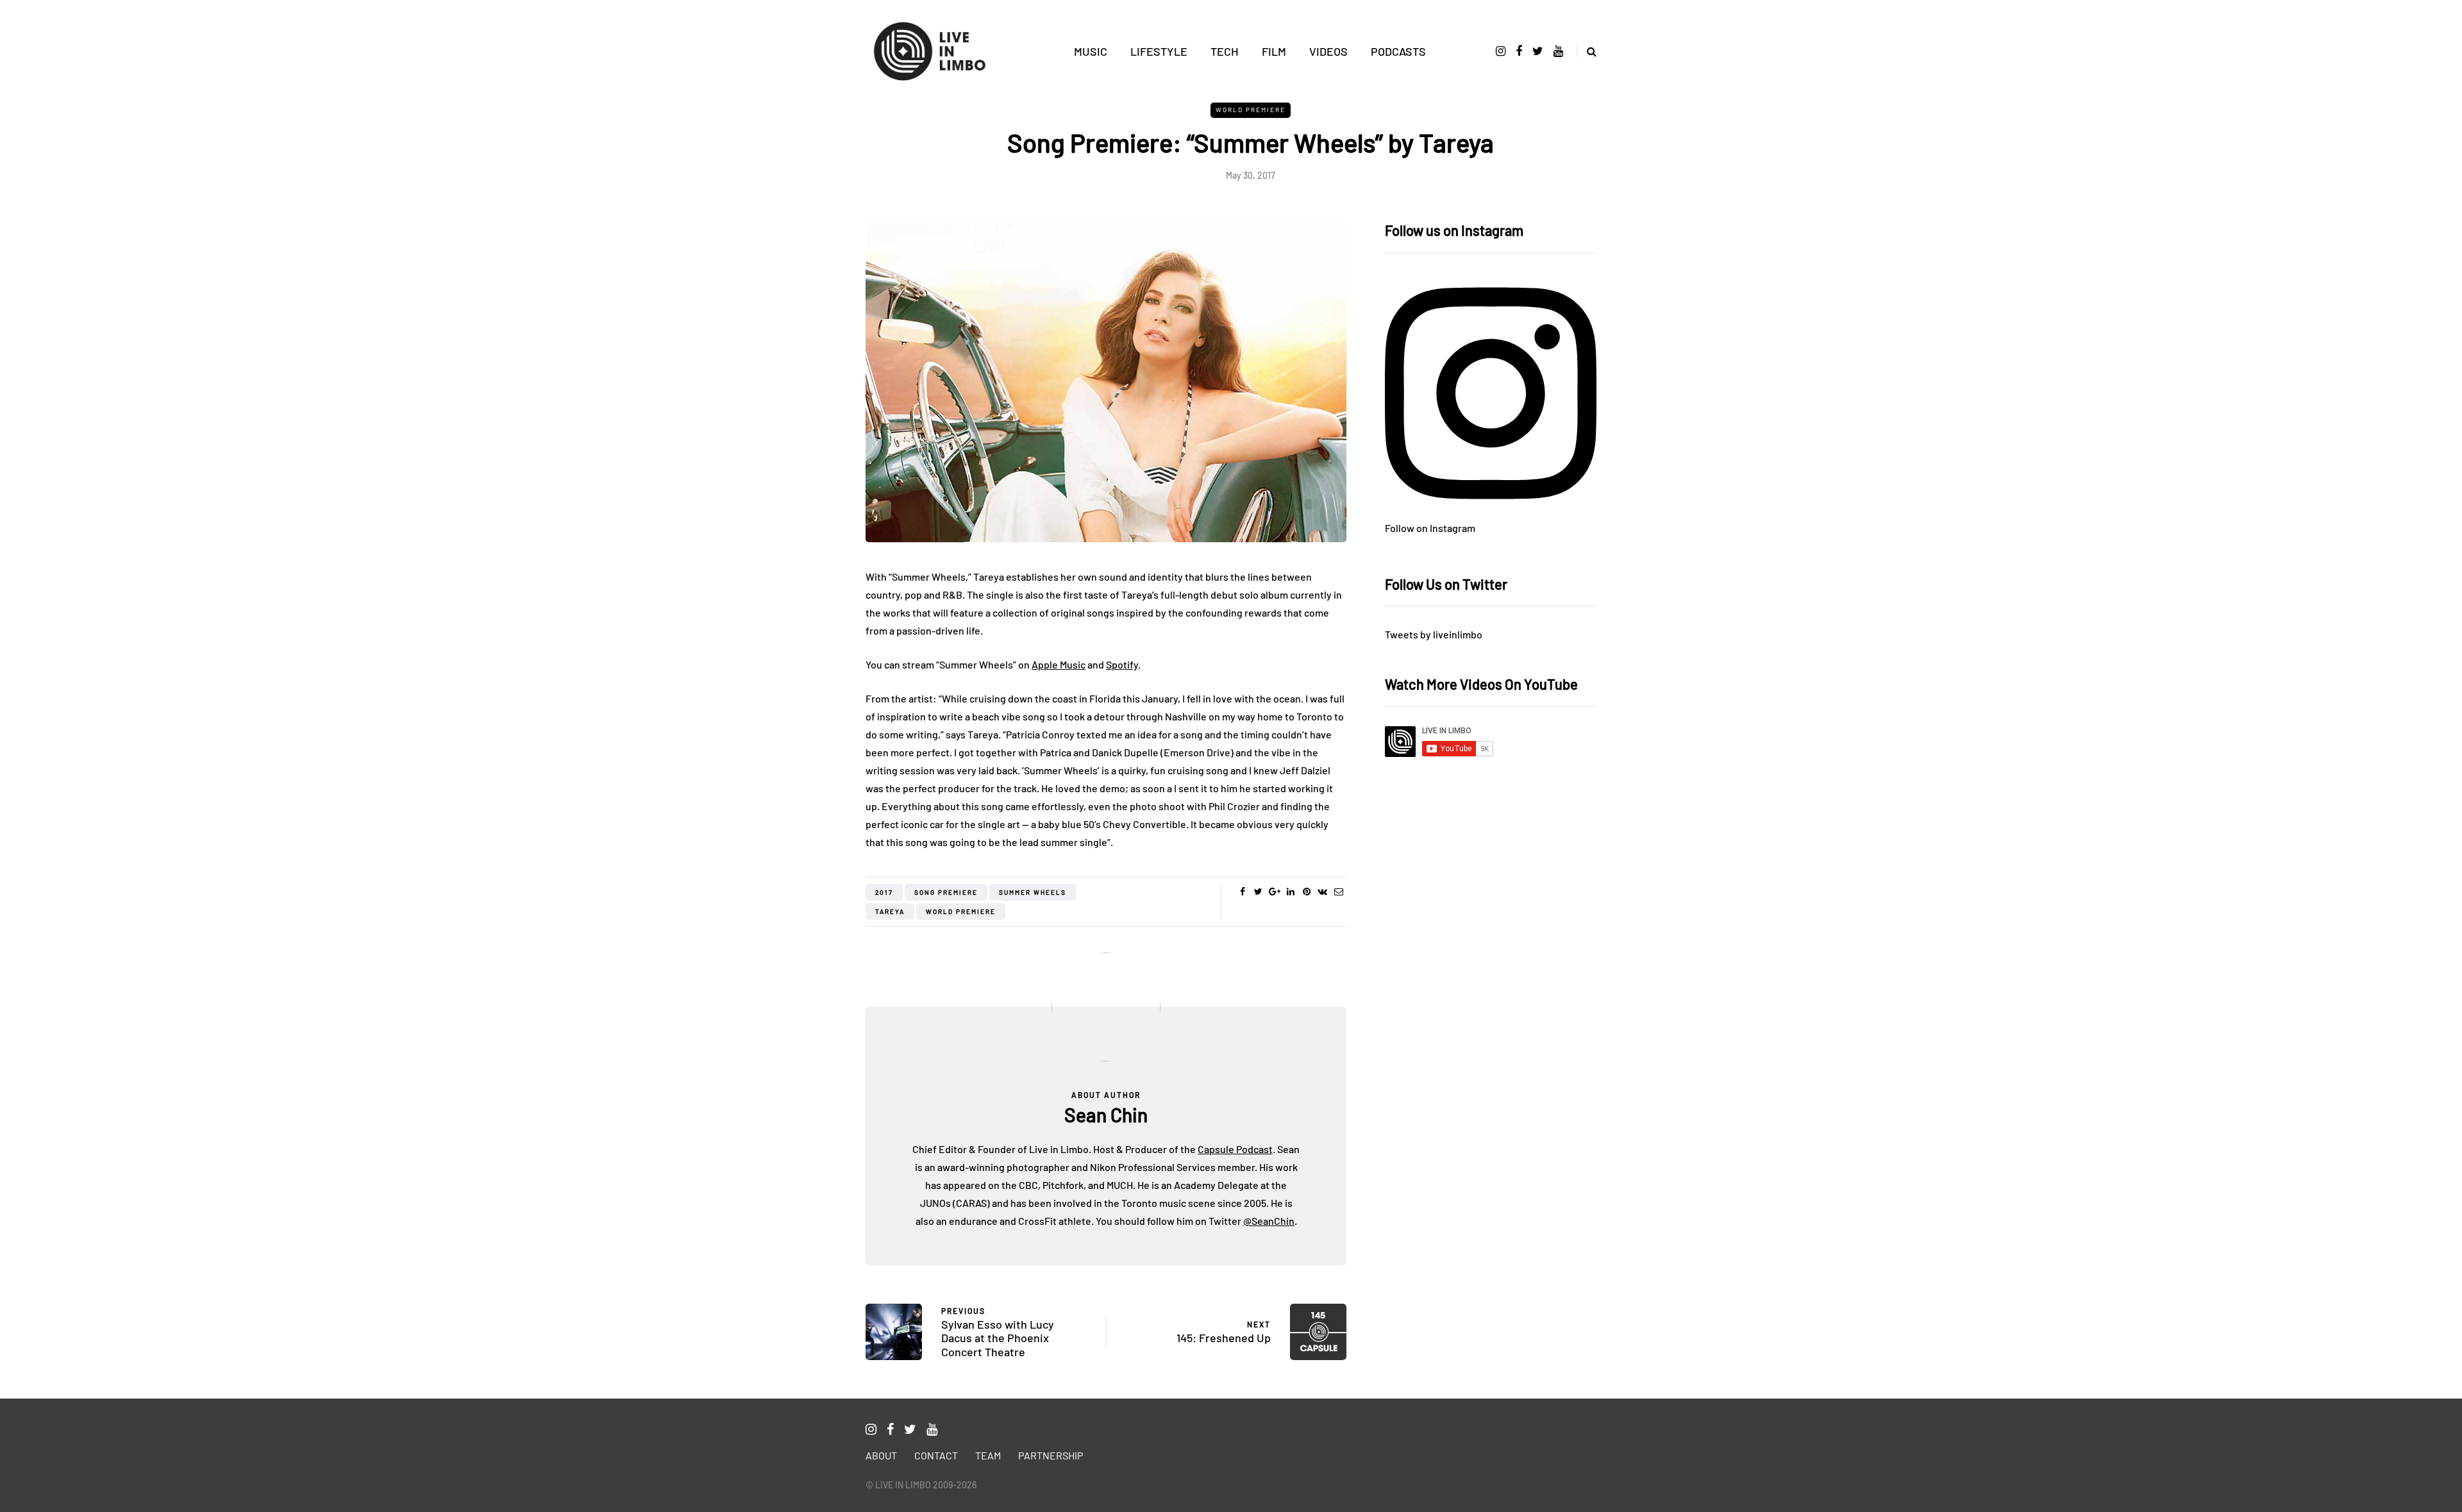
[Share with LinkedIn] (1290, 892)
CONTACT (936, 1455)
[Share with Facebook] (1242, 892)
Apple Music (1059, 664)
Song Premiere (946, 892)
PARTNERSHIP (1051, 1455)
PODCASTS (1398, 51)
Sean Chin (1106, 1115)
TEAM (988, 1455)
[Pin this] (1306, 892)
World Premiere (1251, 110)
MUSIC (1091, 51)
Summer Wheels (1033, 892)
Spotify (1122, 664)
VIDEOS (1328, 51)
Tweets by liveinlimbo (1434, 634)
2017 (884, 892)
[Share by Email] (1338, 892)
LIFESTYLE (1159, 51)
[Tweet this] (1258, 892)
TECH (1225, 51)
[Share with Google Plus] (1274, 892)
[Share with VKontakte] (1322, 892)
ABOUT (881, 1455)
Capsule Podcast (1235, 1149)
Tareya (890, 911)
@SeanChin (1269, 1221)
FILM (1274, 51)
